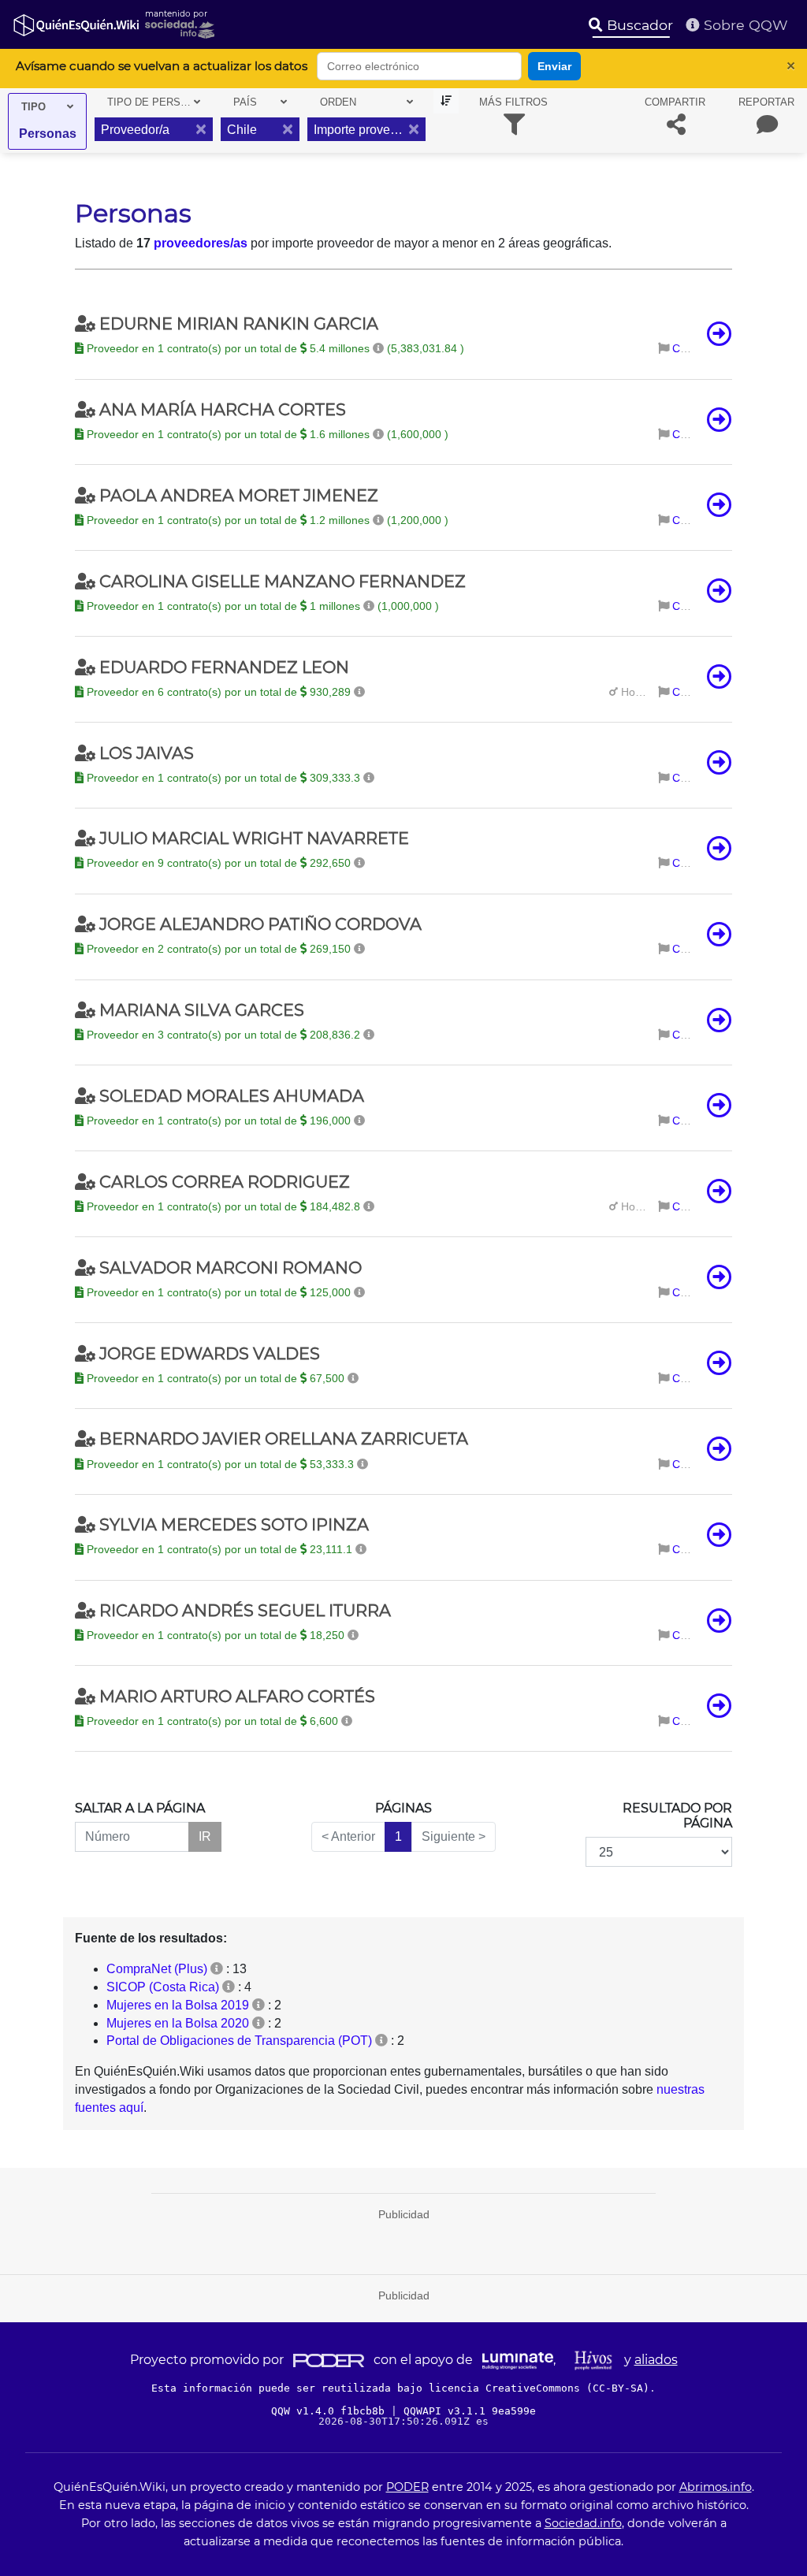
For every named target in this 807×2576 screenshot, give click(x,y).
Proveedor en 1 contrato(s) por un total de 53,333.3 (220, 1464)
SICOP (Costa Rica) (163, 1987)
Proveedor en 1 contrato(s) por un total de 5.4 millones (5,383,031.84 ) (274, 348)
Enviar (554, 66)
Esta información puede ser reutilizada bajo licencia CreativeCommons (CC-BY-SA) (400, 2388)
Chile (685, 348)
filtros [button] (513, 102)
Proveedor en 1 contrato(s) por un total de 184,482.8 (223, 1206)
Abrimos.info (716, 2487)
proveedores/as (201, 243)
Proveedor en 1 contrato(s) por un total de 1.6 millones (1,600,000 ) (266, 434)
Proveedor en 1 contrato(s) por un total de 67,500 (216, 1378)
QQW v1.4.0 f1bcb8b (331, 2411)
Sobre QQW (744, 25)
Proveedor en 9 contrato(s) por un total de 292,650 (219, 863)
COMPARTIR (675, 102)
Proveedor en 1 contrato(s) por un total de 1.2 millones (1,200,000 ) (266, 520)
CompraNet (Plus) (157, 1969)
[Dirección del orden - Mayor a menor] (446, 101)
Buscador (638, 25)
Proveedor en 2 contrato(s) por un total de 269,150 (219, 949)
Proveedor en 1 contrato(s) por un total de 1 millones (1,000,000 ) (261, 606)
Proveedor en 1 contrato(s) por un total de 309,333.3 (223, 778)
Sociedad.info (583, 2523)
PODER (407, 2487)
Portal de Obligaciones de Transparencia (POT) (239, 2041)
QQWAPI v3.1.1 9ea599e (470, 2411)
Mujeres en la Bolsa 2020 (178, 2023)
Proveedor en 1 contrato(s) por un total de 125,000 (219, 1292)
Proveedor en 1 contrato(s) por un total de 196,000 (219, 1121)
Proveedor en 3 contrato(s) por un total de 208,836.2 (223, 1035)
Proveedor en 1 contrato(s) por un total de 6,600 (212, 1721)
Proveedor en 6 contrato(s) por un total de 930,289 (219, 692)
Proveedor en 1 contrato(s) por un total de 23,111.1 (219, 1549)
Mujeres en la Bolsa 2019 (178, 2005)
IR (205, 1836)
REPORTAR (766, 102)
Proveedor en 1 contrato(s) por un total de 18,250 (216, 1635)
